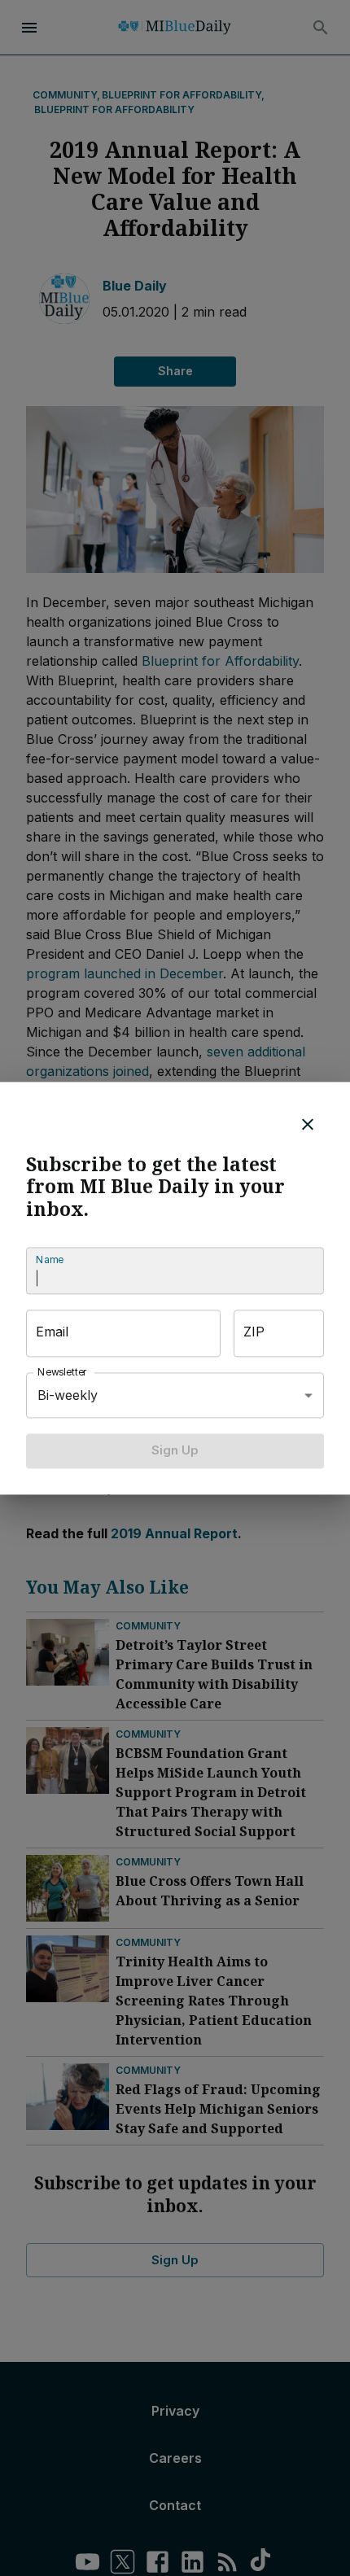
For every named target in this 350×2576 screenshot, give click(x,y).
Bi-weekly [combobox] (68, 1395)
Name (50, 1260)
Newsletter (63, 1373)
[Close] (308, 1124)
